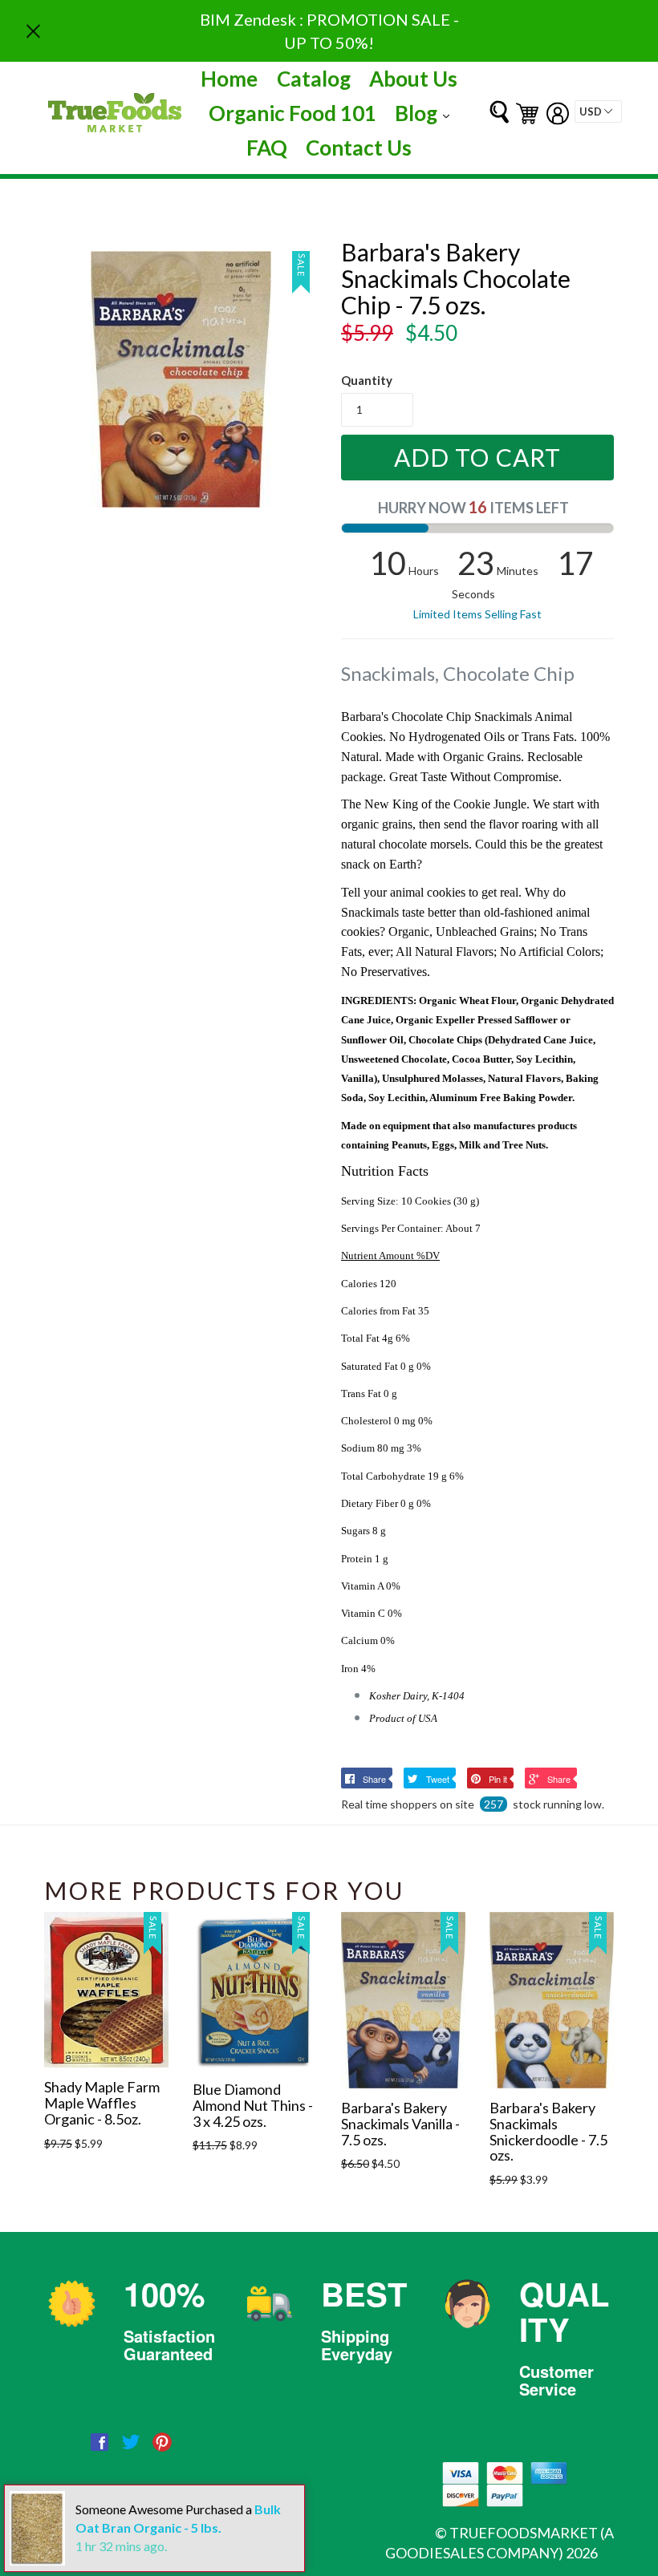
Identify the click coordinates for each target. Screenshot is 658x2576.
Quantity (367, 380)
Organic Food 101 (292, 113)
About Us (413, 79)
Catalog (314, 79)
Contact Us (359, 148)
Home (229, 79)
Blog (426, 113)
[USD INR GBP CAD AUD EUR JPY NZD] (598, 111)
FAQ (267, 148)
